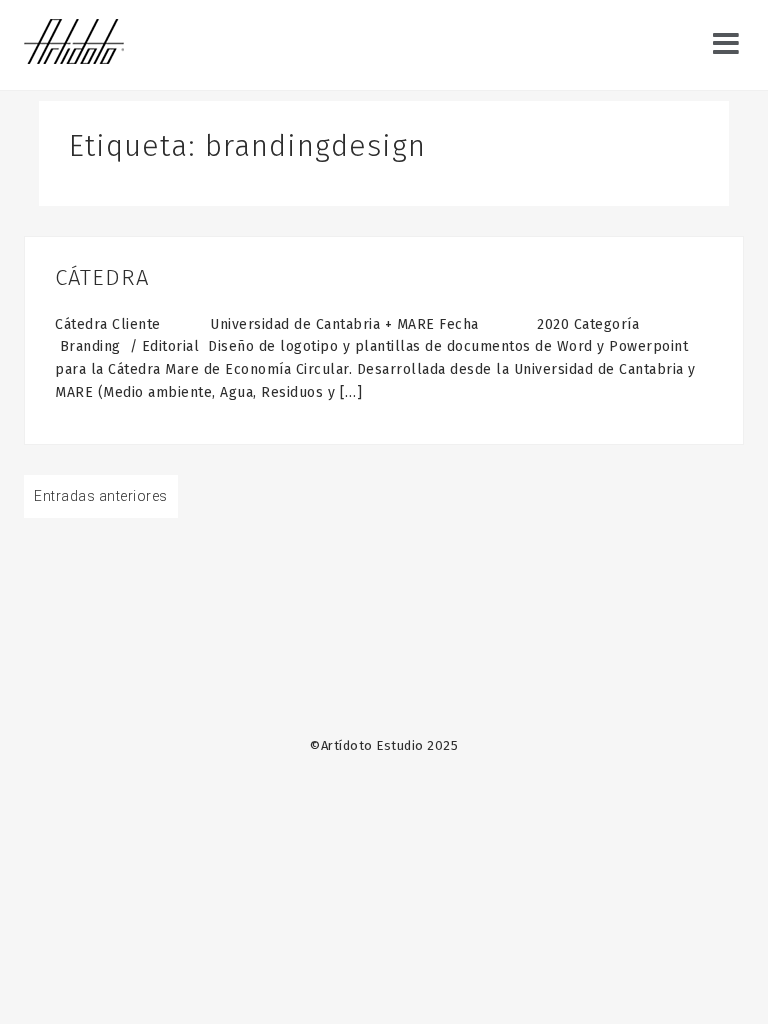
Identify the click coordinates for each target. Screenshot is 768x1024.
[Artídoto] (74, 44)
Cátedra (102, 277)
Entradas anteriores (101, 496)
